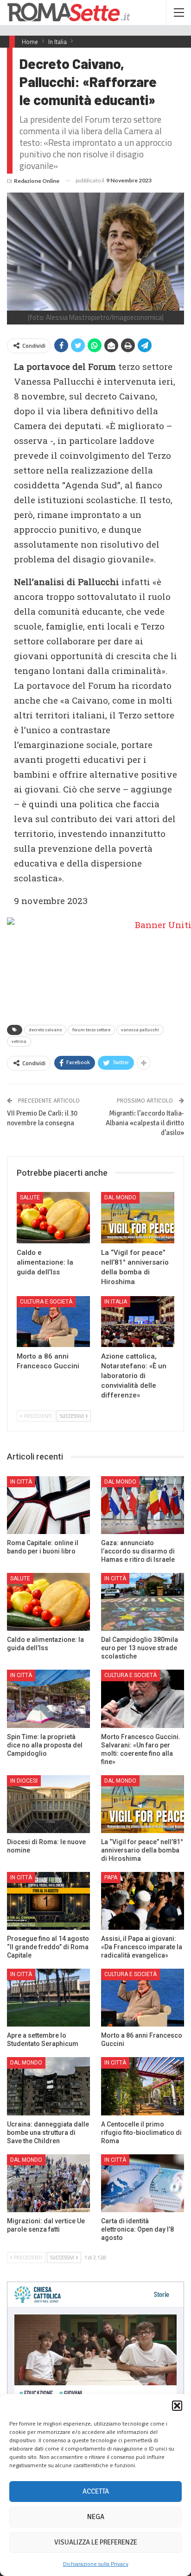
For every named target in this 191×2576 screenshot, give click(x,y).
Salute (30, 1198)
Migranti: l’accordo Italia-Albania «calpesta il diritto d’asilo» (145, 1123)
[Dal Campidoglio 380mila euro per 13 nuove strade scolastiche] (143, 1602)
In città (21, 1482)
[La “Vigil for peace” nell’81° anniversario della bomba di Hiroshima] (138, 1218)
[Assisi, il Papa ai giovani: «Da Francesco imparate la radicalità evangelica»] (143, 1901)
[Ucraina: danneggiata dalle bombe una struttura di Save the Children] (48, 2086)
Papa (111, 1877)
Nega (96, 2517)
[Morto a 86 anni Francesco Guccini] (53, 1322)
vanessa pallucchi (140, 1030)
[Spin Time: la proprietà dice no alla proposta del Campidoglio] (48, 1699)
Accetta (96, 2491)
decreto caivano (45, 1030)
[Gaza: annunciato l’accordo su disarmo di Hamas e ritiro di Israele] (143, 1505)
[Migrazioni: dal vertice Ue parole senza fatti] (48, 2183)
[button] (177, 2406)
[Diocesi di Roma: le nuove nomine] (48, 1804)
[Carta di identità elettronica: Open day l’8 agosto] (143, 2183)
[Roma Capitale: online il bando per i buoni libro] (48, 1505)
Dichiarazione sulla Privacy (96, 2564)
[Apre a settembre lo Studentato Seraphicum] (48, 1998)
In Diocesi (24, 1781)
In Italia (116, 1302)
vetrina (19, 1042)
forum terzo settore (91, 1030)
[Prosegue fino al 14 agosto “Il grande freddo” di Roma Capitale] (48, 1901)
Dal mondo (120, 1198)
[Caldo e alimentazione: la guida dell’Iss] (53, 1218)
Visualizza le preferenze (96, 2542)
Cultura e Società (46, 1302)
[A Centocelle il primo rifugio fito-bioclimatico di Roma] (143, 2086)
